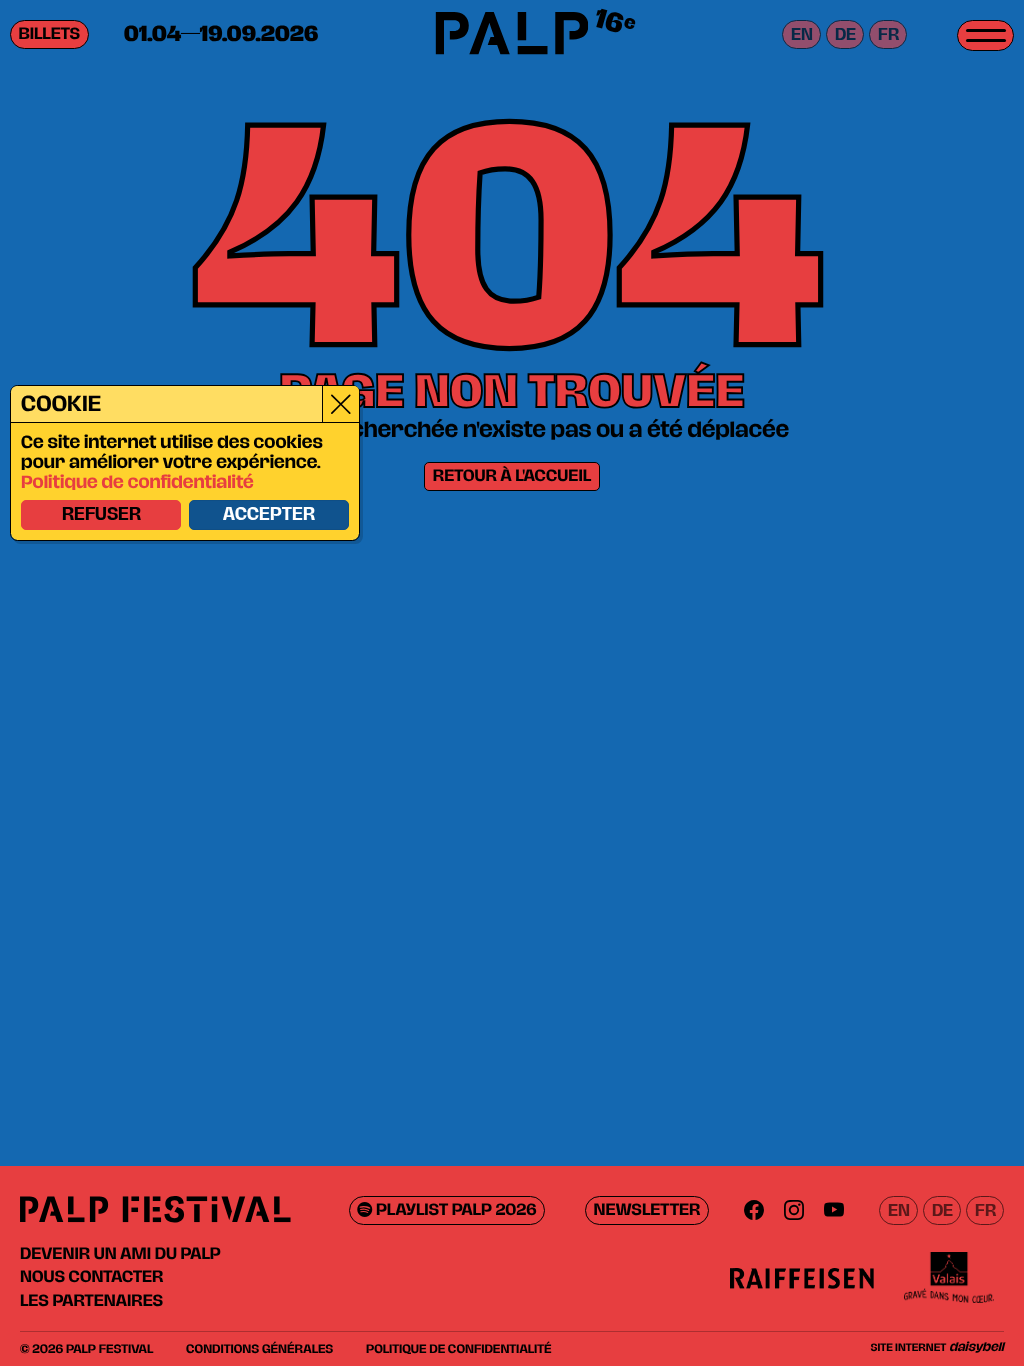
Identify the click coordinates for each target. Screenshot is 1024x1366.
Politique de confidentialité (137, 483)
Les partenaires (91, 1301)
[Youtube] (834, 1210)
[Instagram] (794, 1210)
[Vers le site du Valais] (949, 1277)
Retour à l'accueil (512, 476)
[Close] (340, 404)
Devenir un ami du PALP (120, 1254)
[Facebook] (754, 1210)
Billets (50, 34)
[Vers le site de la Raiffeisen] (802, 1277)
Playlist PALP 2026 (454, 1210)
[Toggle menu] (985, 35)
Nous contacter (92, 1277)
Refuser (101, 515)
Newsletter (647, 1210)
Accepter (269, 515)
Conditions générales (259, 1349)
